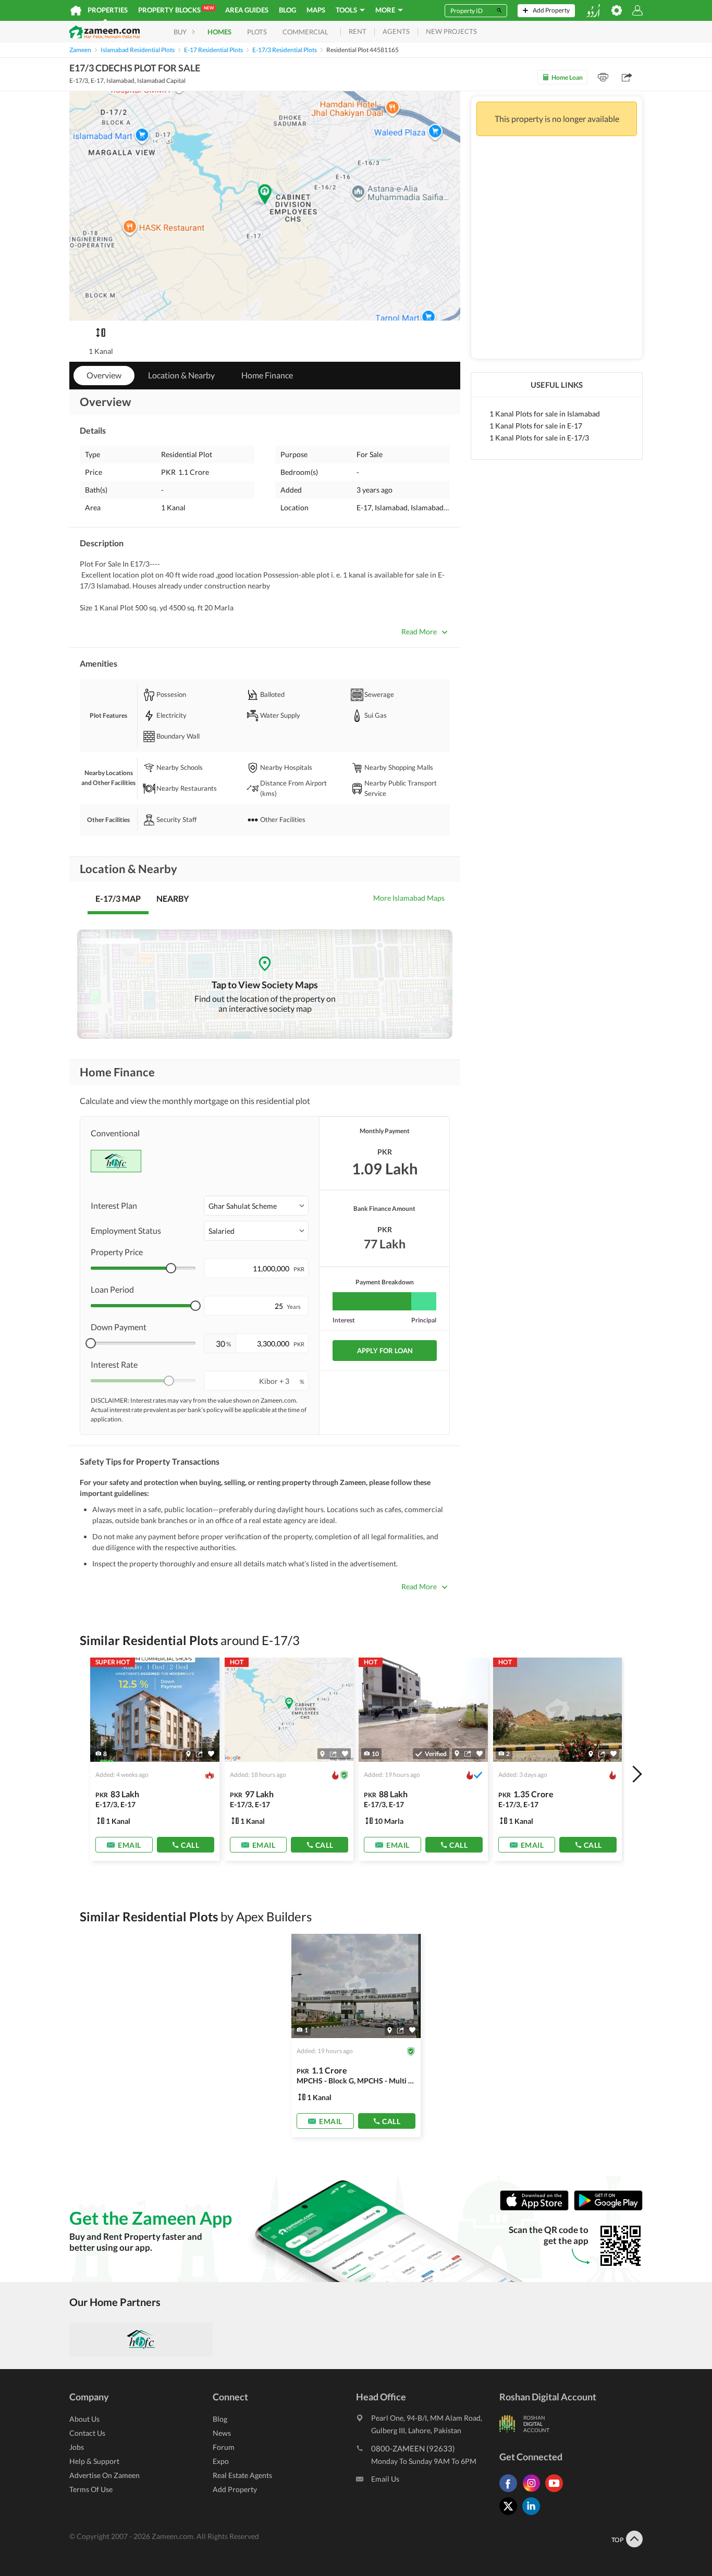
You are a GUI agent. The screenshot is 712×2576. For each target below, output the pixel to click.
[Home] (76, 10)
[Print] (603, 77)
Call (190, 1845)
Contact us (87, 2433)
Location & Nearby (181, 375)
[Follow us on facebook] (511, 2492)
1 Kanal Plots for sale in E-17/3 (539, 438)
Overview (104, 375)
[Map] (188, 1754)
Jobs (77, 2447)
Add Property (235, 2489)
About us (84, 2419)
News (222, 2433)
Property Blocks (176, 10)
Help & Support (94, 2461)
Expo (221, 2461)
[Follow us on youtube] (557, 2492)
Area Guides (247, 10)
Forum (224, 2447)
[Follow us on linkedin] (534, 2515)
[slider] (171, 1268)
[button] (256, 1206)
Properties (108, 10)
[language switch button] (593, 11)
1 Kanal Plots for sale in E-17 (536, 426)
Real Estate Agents (242, 2475)
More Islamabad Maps (409, 898)
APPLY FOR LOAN (385, 1351)
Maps (316, 10)
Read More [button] (419, 631)
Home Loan (567, 77)
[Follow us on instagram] (534, 2492)
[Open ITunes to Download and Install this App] (537, 2208)
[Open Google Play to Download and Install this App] (608, 2208)
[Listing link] (155, 1759)
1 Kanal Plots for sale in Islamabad (545, 414)
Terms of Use (91, 2489)
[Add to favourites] (211, 1754)
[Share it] (199, 1754)
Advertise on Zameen (105, 2475)
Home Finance (267, 375)
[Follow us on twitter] (511, 2515)
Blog (287, 10)
